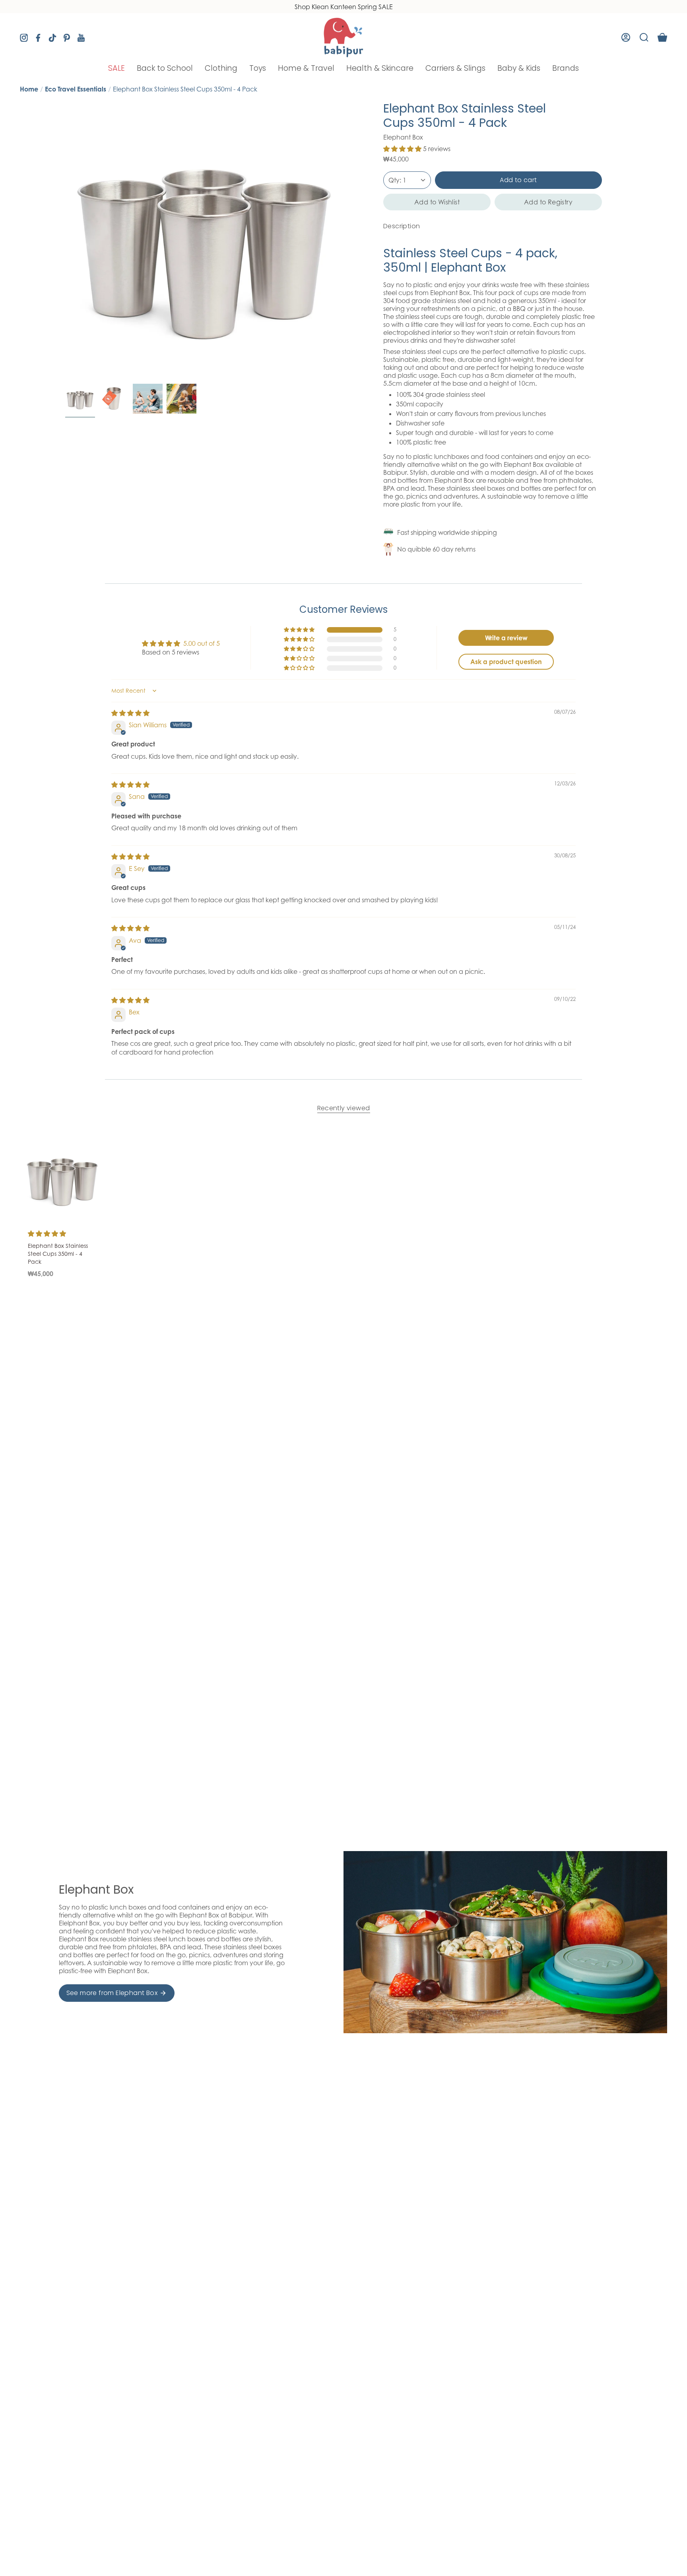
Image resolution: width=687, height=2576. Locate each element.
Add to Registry (548, 202)
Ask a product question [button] (506, 662)
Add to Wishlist (437, 202)
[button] (116, 68)
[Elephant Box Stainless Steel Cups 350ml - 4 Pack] (62, 1178)
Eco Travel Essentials (76, 89)
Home (29, 89)
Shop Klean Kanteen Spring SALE (344, 7)
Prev (65, 241)
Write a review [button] (506, 638)
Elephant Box (403, 137)
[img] (130, 713)
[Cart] (662, 37)
